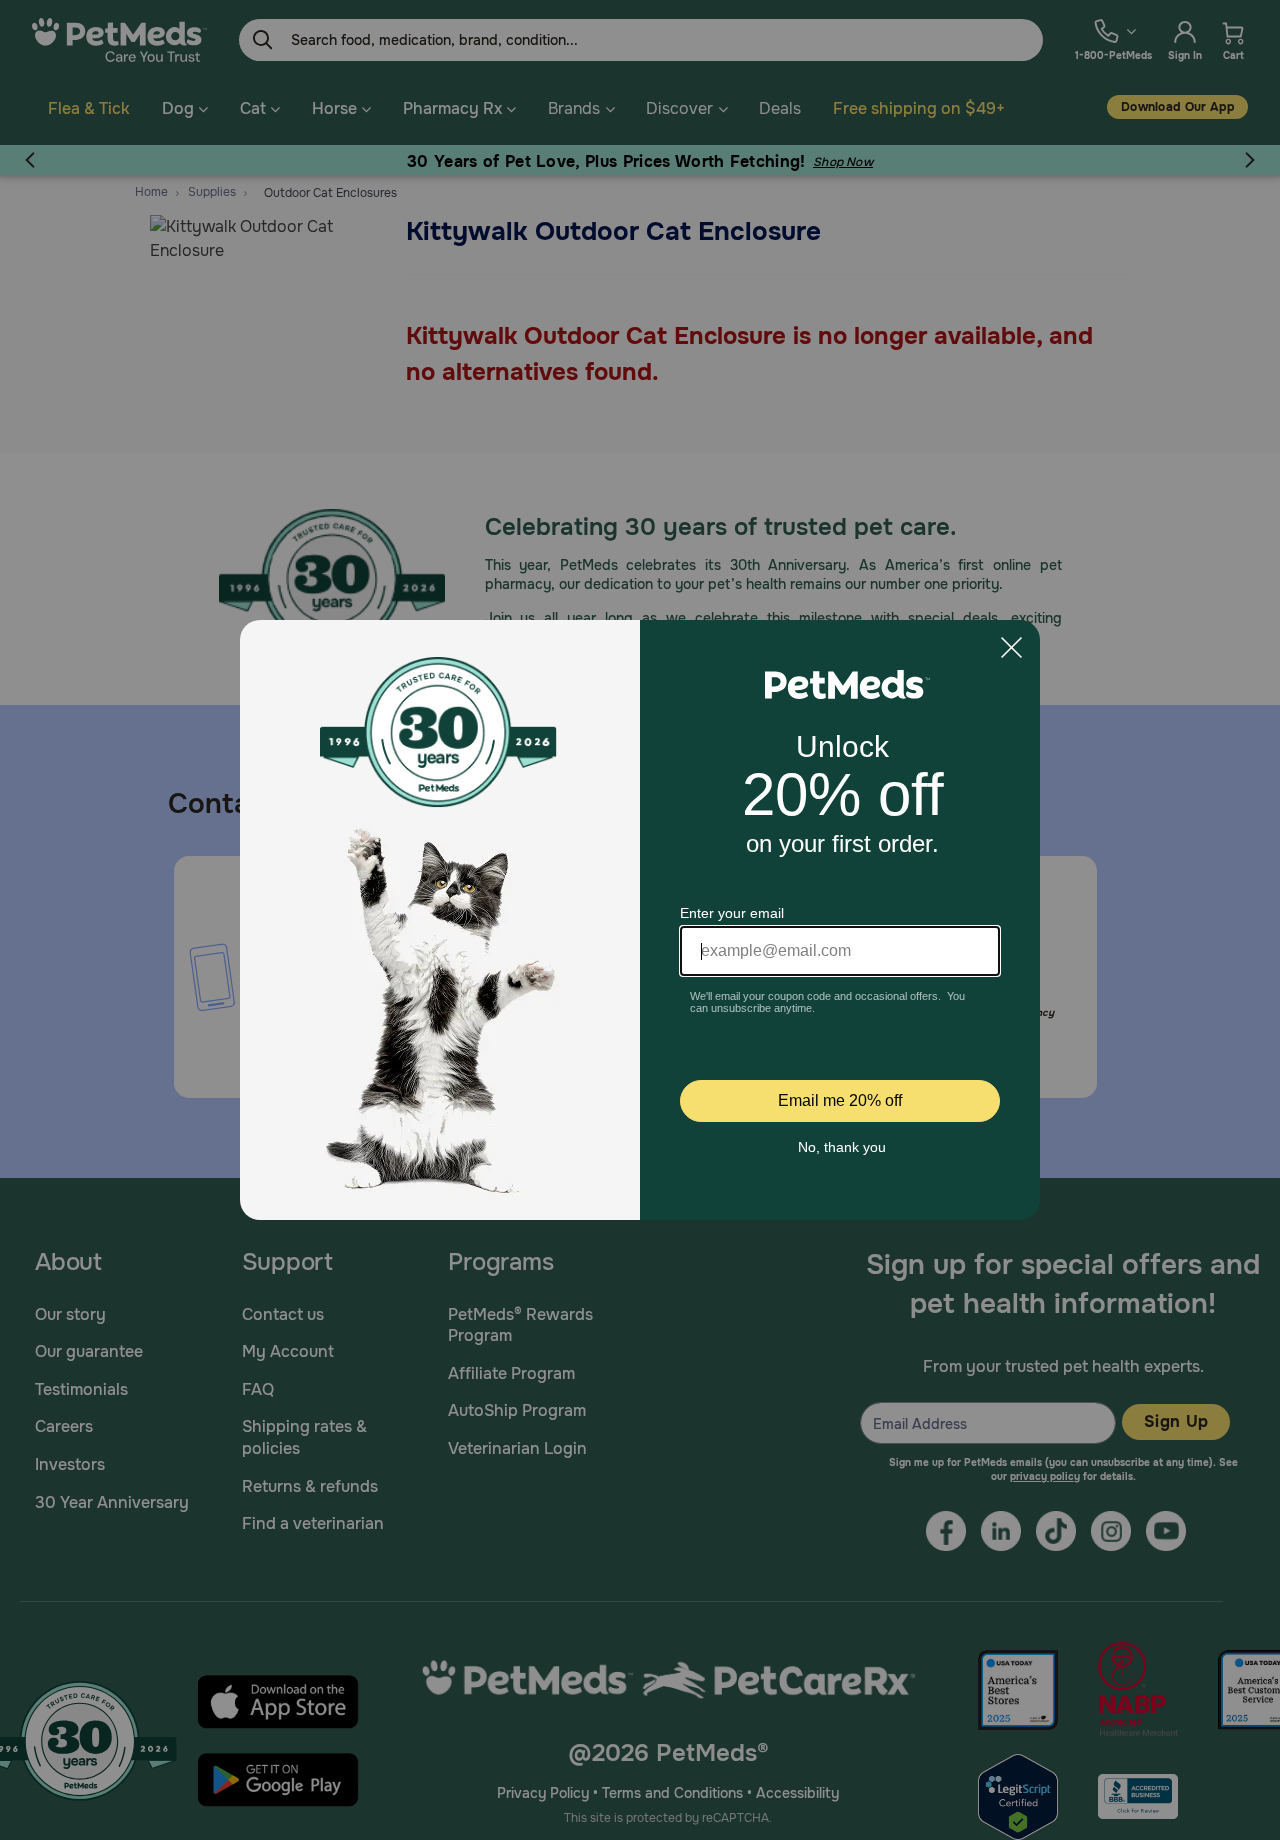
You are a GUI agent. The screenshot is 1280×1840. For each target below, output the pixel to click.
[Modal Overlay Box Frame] (640, 920)
